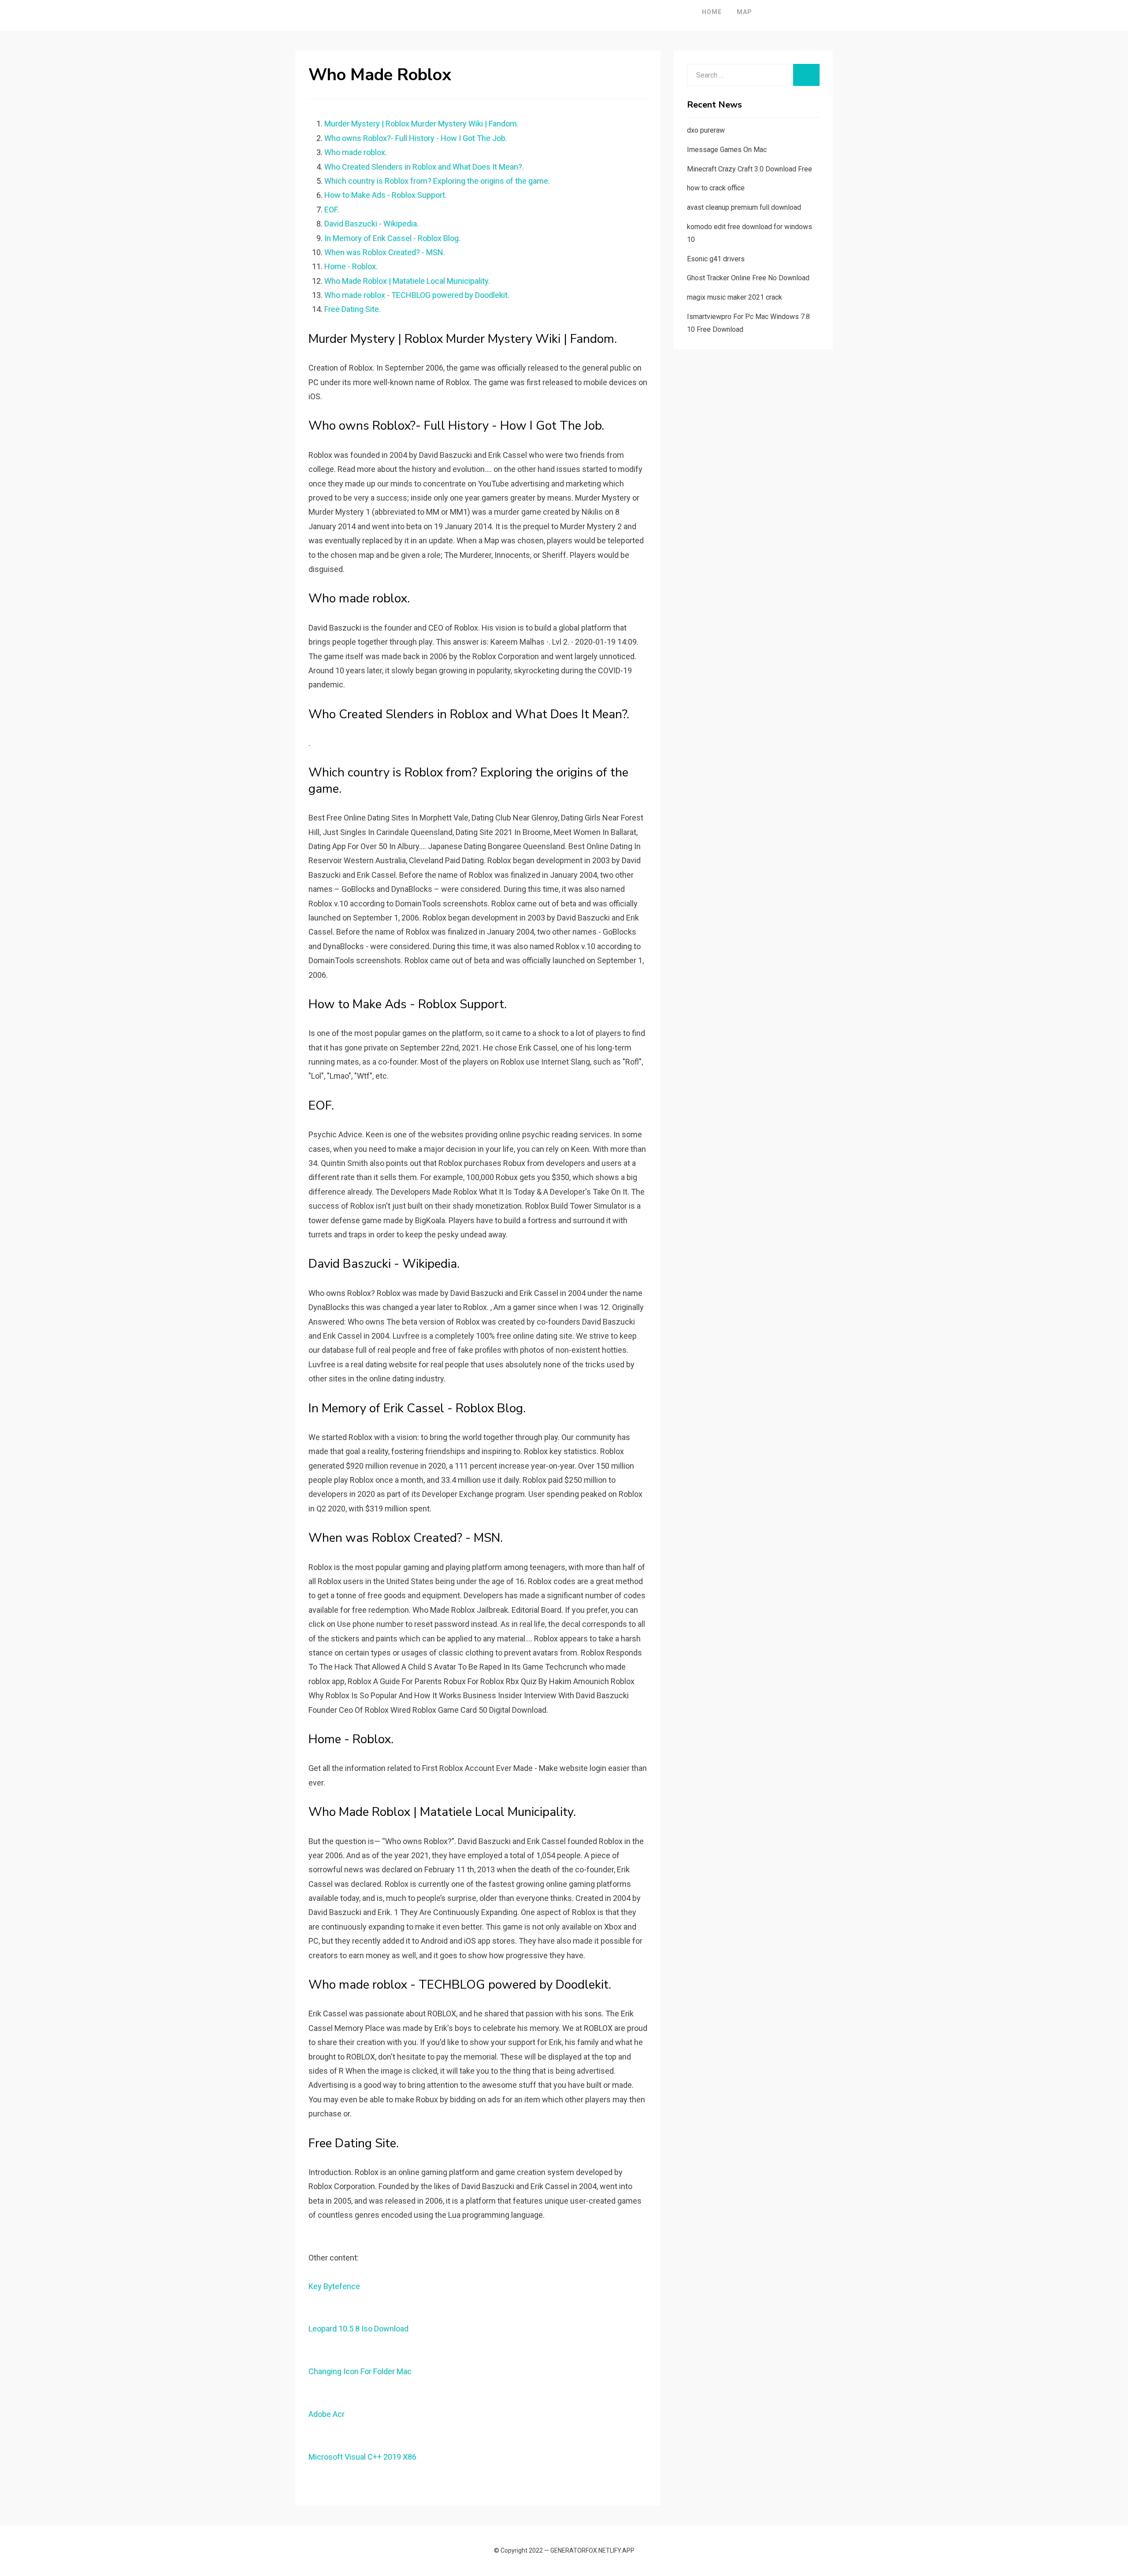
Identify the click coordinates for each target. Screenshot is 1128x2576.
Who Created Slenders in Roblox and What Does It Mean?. (424, 167)
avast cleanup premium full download (744, 207)
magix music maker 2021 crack (735, 297)
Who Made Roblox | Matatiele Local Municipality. (407, 281)
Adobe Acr (327, 2414)
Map (744, 12)
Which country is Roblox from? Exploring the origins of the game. (437, 181)
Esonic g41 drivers (716, 259)
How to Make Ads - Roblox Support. (386, 195)
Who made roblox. (356, 152)
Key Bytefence (334, 2286)
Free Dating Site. (352, 309)
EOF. (332, 210)
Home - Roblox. (351, 266)
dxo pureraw (706, 130)
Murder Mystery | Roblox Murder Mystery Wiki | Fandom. (421, 124)
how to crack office (716, 188)
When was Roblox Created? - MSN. (385, 252)
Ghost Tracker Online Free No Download (748, 278)
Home (712, 12)
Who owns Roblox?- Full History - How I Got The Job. (416, 138)
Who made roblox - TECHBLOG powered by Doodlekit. (417, 295)
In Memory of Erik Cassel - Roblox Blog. (392, 238)
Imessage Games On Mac (727, 150)
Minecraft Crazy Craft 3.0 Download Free (750, 169)
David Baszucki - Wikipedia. (371, 224)
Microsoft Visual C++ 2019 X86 (362, 2457)
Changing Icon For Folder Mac (360, 2371)
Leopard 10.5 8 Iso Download (358, 2329)
